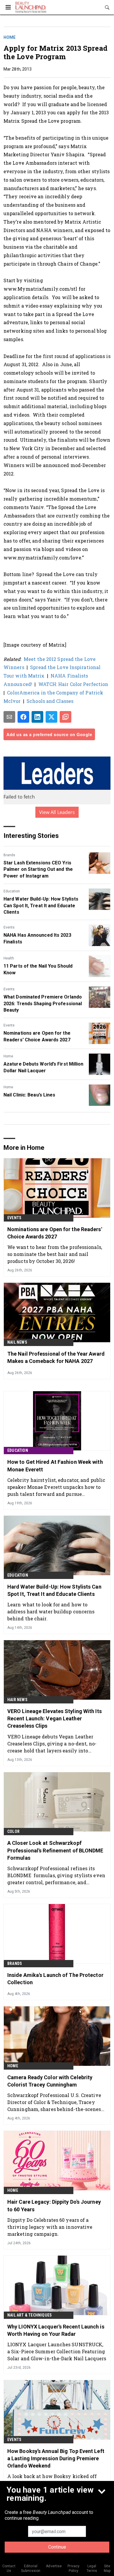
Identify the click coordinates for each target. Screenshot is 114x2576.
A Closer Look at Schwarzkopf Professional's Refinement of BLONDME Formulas (55, 1850)
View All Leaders (57, 812)
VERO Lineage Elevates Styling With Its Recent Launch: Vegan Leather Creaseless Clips (55, 1718)
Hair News (17, 1700)
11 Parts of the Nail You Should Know (38, 969)
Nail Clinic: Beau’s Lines (30, 1095)
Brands (9, 855)
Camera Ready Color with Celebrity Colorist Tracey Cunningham (50, 2081)
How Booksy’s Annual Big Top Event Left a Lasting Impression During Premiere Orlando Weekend (56, 2458)
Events (9, 927)
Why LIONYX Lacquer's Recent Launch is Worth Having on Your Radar (56, 2330)
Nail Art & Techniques (30, 2315)
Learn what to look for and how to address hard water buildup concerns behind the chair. (51, 1611)
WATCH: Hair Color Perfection (73, 684)
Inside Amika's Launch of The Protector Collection (55, 1979)
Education (12, 891)
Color (13, 1831)
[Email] (9, 717)
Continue (57, 2547)
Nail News (17, 1342)
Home (9, 37)
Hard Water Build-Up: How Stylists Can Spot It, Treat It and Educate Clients (41, 906)
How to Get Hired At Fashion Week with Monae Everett (55, 1466)
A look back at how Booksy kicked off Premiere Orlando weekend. (52, 2480)
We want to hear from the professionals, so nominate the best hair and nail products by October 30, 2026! (55, 1254)
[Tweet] (51, 717)
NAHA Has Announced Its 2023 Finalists (37, 938)
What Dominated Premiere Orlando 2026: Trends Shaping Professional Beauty (43, 1003)
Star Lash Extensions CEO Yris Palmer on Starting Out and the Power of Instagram (38, 869)
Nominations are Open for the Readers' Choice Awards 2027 (37, 1036)
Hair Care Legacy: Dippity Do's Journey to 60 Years (54, 2205)
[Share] (23, 717)
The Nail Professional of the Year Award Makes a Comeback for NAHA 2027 (56, 1357)
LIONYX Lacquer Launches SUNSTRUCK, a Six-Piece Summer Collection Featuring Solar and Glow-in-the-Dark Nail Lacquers (57, 2351)
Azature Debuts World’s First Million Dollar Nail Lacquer (44, 1067)
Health (9, 958)
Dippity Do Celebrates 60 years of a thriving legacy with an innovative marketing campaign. (50, 2227)
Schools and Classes (50, 701)
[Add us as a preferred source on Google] (65, 717)
